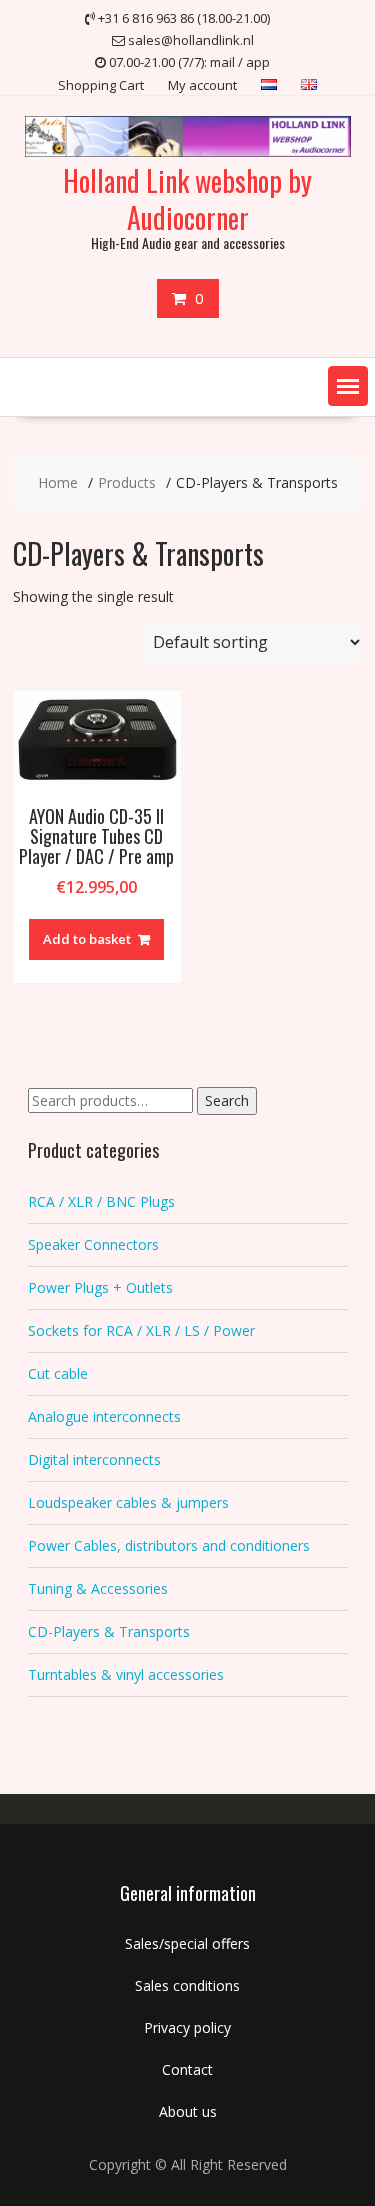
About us (188, 2111)
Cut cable (58, 1373)
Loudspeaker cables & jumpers (128, 1502)
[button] (348, 386)
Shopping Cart (101, 85)
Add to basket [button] (87, 939)
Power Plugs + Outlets (100, 1287)
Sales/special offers (187, 1943)
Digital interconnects (94, 1459)
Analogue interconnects (104, 1416)
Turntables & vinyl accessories (126, 1674)
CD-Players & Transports (109, 1631)
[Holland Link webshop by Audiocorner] (188, 151)
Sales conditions (187, 1985)
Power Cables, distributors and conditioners (169, 1545)
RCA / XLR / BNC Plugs (101, 1201)
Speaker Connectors (93, 1244)
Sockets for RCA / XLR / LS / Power (141, 1330)
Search (227, 1100)
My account (202, 85)
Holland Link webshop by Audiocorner (187, 198)
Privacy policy (187, 2027)
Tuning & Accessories (98, 1588)
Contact (187, 2069)
